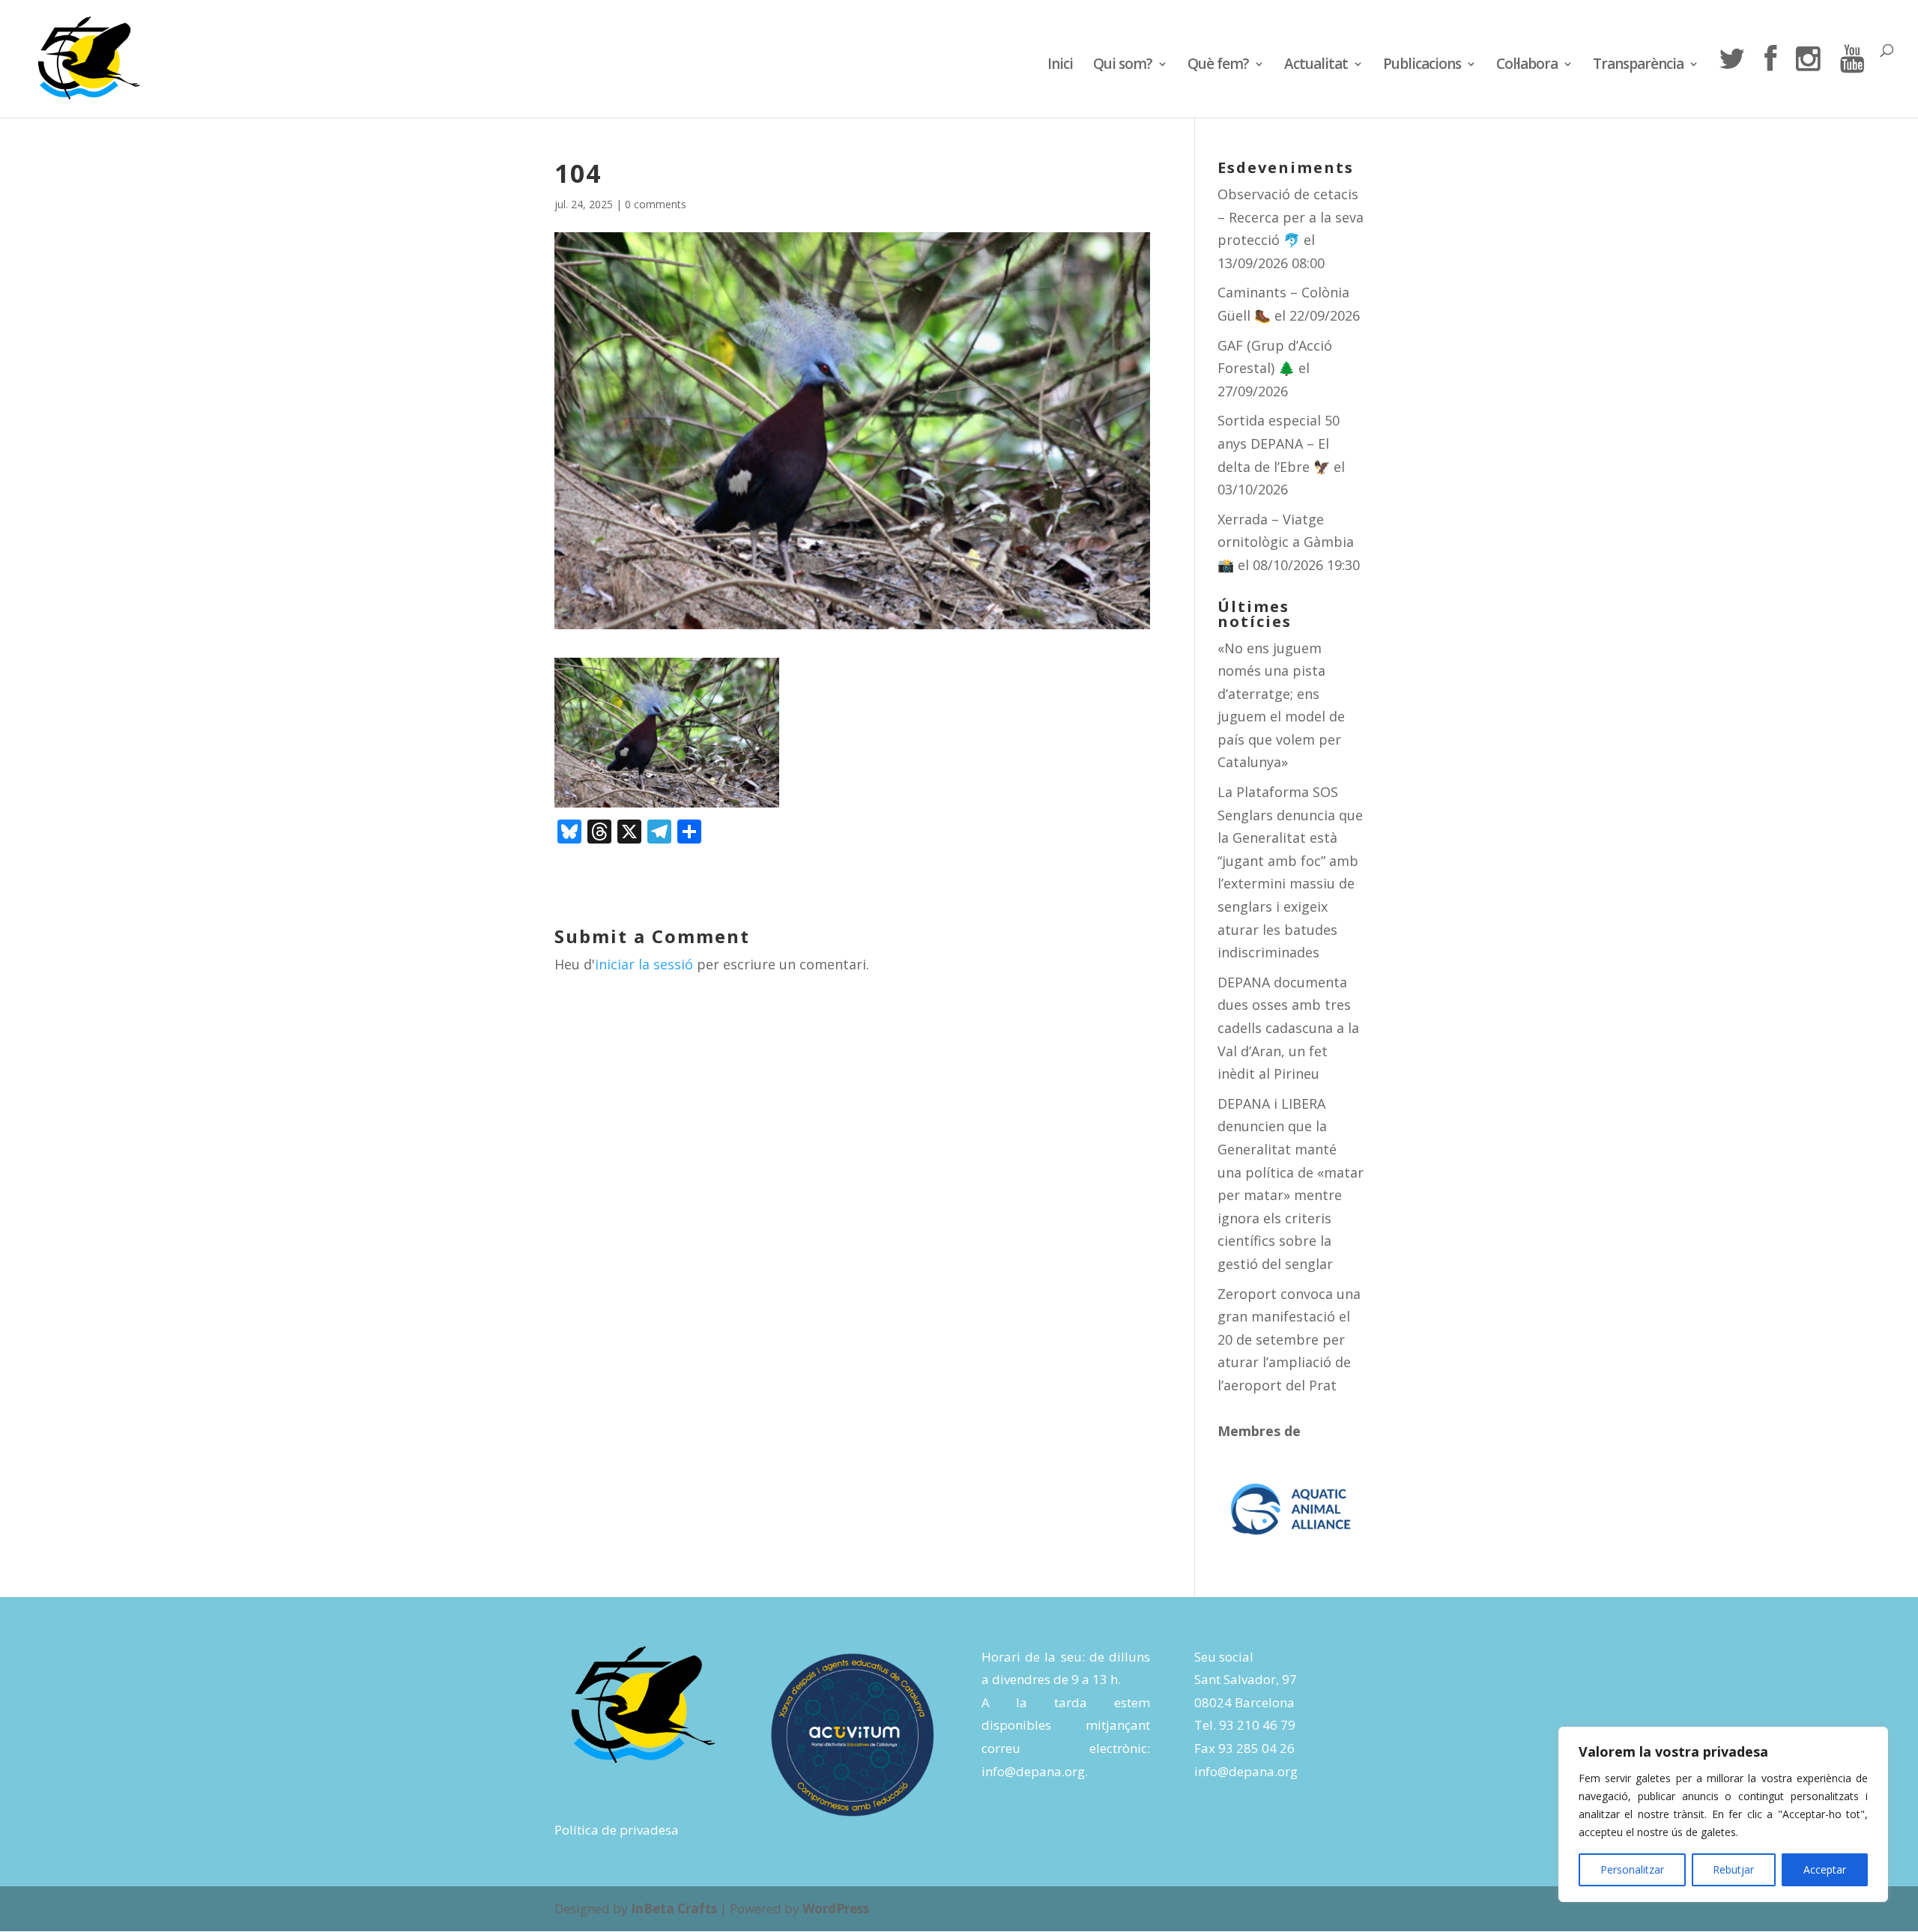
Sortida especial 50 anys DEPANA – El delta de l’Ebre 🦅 (1279, 443)
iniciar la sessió (644, 964)
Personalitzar (1632, 1869)
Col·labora (1527, 66)
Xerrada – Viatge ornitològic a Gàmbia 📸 (1286, 542)
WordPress (836, 1908)
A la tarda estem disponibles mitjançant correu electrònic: (1066, 1725)
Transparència (1638, 66)
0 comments (656, 204)
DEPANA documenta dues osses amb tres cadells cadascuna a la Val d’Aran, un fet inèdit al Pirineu (1288, 1028)
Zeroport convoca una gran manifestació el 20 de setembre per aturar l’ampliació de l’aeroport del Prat (1289, 1339)
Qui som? (1123, 66)
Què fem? (1218, 66)
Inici (1060, 66)
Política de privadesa (617, 1830)
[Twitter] (1731, 81)
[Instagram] (1808, 81)
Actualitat (1316, 66)
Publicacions (1422, 66)
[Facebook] (1770, 81)
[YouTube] (1852, 81)
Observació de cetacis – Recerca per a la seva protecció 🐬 (1291, 217)
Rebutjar (1733, 1869)
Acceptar (1825, 1869)
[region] (1723, 1814)
